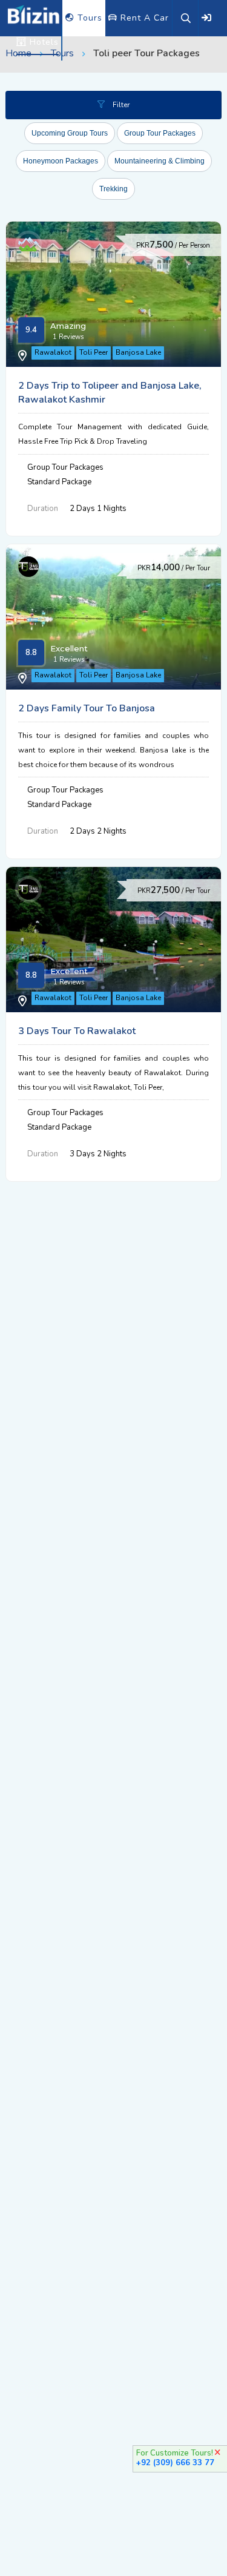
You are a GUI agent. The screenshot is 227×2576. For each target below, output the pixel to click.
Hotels (43, 42)
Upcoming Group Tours (70, 133)
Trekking (113, 189)
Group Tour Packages (160, 133)
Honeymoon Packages (61, 161)
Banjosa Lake (138, 352)
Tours (88, 18)
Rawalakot (53, 352)
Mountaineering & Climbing (160, 161)
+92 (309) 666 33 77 (175, 2463)
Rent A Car (143, 18)
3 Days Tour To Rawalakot (77, 1031)
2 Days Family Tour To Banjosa (87, 708)
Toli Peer (94, 352)
